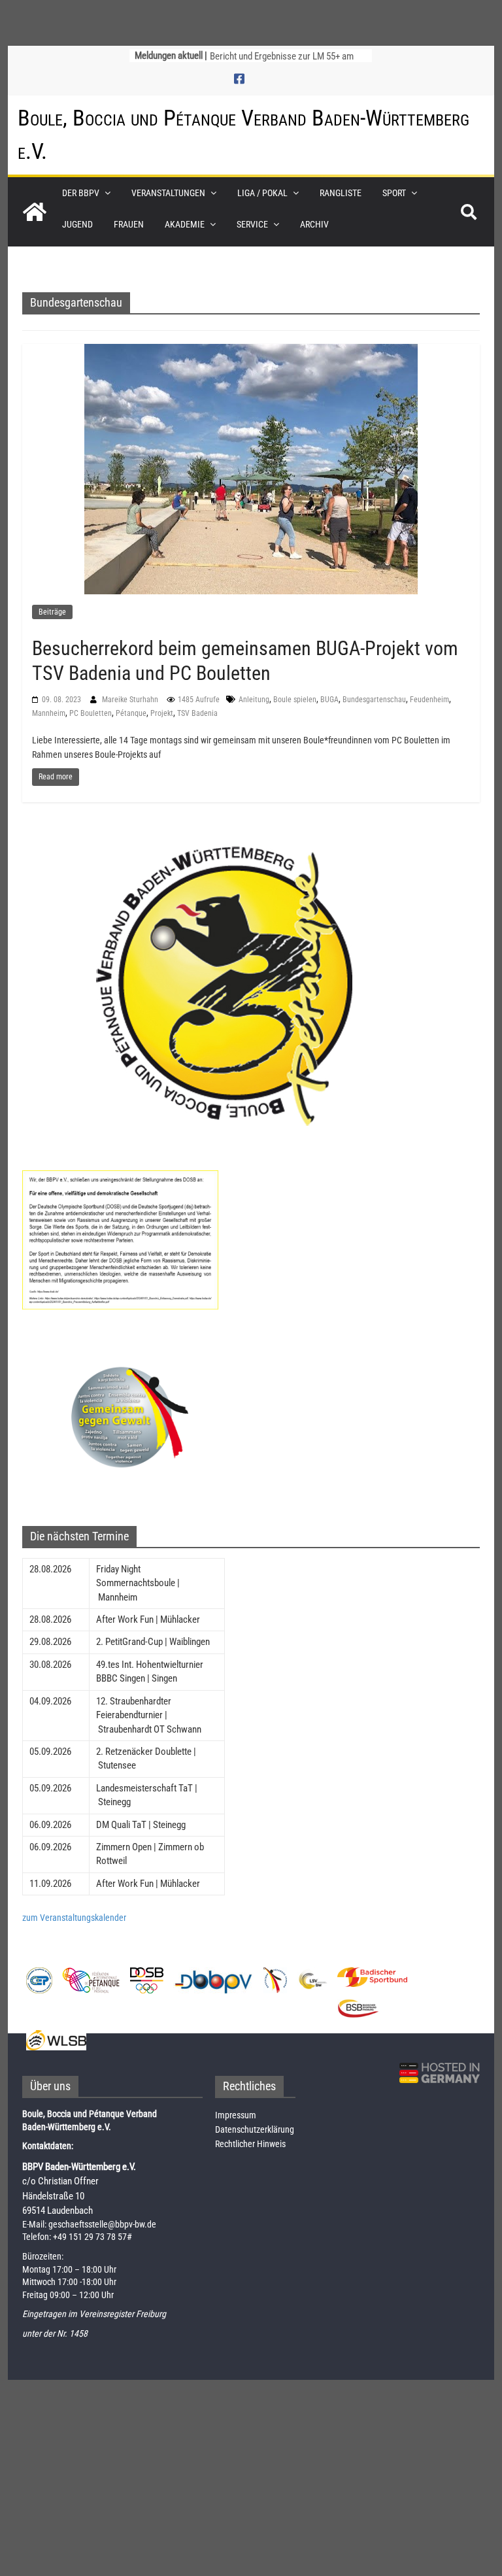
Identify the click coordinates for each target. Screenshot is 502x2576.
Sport (394, 193)
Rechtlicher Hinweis (250, 2144)
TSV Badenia (197, 713)
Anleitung (254, 700)
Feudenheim (429, 700)
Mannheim (49, 713)
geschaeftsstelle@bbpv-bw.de (102, 2224)
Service (252, 224)
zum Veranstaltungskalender (74, 1918)
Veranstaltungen (168, 193)
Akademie (185, 224)
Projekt (162, 713)
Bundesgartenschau (374, 700)
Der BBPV (81, 193)
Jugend (77, 224)
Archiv (314, 224)
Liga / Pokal (262, 193)
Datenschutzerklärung (255, 2129)
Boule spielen (295, 700)
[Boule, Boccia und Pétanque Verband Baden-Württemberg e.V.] (35, 212)
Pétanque (131, 713)
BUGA (329, 700)
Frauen (129, 224)
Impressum (236, 2115)
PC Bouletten (91, 713)
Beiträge (52, 612)
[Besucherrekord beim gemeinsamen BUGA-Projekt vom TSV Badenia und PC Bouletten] (251, 468)
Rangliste (341, 193)
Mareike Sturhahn (131, 700)
